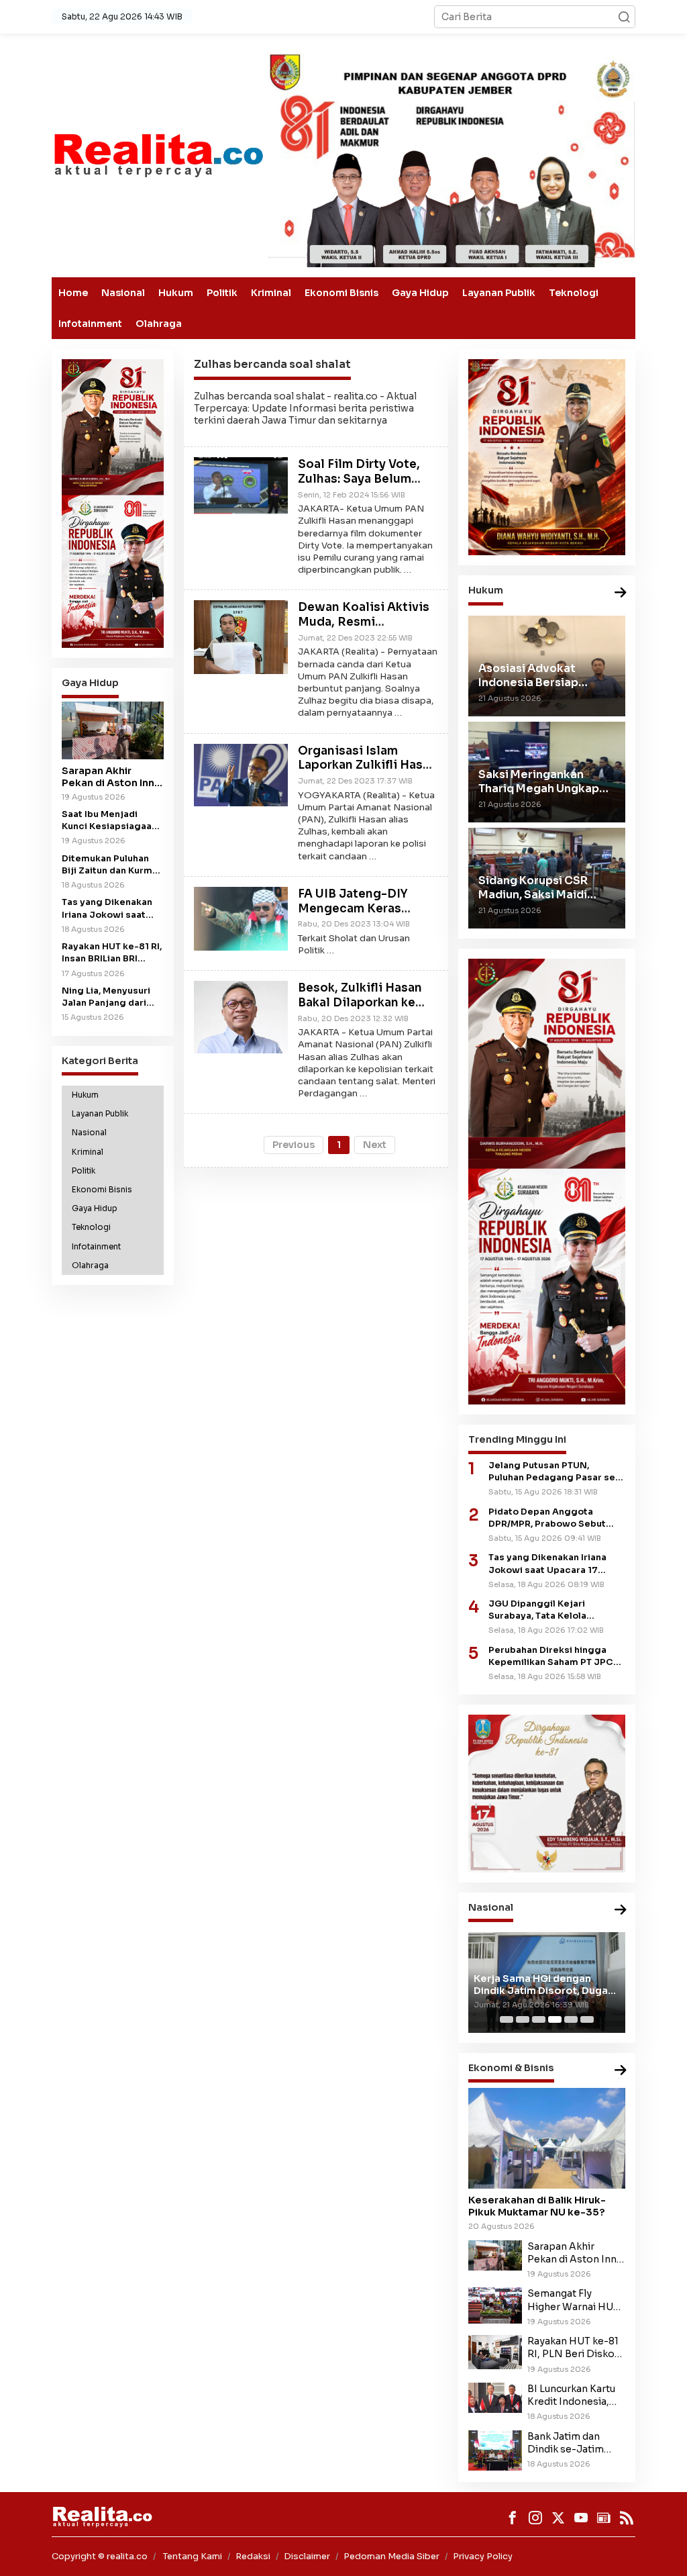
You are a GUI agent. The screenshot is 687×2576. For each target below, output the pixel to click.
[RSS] (627, 2518)
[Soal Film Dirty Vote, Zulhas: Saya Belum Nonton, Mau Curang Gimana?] (241, 486)
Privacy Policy (483, 2556)
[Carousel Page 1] (507, 2019)
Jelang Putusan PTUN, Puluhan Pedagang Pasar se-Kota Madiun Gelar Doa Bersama (554, 1472)
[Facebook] (513, 2518)
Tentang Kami (193, 2556)
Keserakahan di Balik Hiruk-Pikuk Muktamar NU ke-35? (537, 2206)
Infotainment (90, 324)
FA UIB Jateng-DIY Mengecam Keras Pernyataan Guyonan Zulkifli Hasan (360, 916)
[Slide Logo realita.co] (158, 154)
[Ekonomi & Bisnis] (621, 2071)
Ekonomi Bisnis (341, 293)
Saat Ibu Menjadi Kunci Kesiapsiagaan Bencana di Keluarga (109, 821)
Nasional (123, 293)
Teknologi (574, 293)
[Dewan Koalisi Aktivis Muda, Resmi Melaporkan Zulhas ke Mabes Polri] (241, 636)
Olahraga (159, 324)
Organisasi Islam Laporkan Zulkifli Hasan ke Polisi (367, 766)
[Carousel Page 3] (539, 2019)
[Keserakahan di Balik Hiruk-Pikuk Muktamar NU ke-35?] (547, 2138)
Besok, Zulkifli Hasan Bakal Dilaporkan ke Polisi (360, 1003)
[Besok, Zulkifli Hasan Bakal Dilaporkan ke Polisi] (241, 1016)
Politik (222, 293)
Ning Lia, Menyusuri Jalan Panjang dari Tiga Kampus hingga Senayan (108, 997)
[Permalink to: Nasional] (621, 1910)
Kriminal (271, 293)
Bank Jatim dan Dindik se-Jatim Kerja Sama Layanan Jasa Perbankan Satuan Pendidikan (575, 2443)
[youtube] (581, 2518)
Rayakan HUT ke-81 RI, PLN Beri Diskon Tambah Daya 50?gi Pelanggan (574, 2348)
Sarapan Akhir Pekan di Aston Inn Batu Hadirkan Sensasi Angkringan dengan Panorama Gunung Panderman (112, 777)
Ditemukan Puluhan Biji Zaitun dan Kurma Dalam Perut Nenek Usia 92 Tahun (110, 865)
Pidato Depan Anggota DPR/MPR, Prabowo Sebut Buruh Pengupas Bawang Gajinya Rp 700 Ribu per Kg (551, 1518)
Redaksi (253, 2556)
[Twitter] (558, 2518)
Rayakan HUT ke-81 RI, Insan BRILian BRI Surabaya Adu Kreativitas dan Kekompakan (112, 953)
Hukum (176, 293)
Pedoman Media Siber (391, 2556)
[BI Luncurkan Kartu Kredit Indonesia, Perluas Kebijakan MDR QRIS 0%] (495, 2397)
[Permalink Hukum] (621, 593)
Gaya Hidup (420, 293)
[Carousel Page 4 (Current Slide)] (555, 2019)
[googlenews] (604, 2518)
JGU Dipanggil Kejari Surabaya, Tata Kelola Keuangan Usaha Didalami (547, 1610)
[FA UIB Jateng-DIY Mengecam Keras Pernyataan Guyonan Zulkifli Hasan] (241, 918)
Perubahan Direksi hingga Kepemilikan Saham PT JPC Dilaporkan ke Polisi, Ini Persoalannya (551, 1657)
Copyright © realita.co (100, 2556)
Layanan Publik (499, 293)
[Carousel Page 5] (571, 2019)
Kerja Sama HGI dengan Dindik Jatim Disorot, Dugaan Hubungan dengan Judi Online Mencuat (547, 1985)
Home (73, 293)
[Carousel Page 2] (523, 2019)
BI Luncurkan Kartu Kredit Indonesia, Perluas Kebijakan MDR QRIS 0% (571, 2395)
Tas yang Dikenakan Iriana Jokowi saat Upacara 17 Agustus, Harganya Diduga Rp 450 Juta (109, 909)
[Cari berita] (624, 17)
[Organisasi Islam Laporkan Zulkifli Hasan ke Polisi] (241, 774)
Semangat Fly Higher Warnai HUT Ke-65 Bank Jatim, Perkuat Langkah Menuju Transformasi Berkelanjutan (573, 2300)
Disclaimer (307, 2556)
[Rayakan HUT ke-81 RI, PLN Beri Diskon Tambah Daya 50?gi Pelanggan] (495, 2351)
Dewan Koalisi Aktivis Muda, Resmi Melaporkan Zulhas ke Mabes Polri (364, 629)
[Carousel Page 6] (587, 2019)
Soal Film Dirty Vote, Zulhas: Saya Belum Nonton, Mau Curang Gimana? (360, 486)
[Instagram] (535, 2518)
